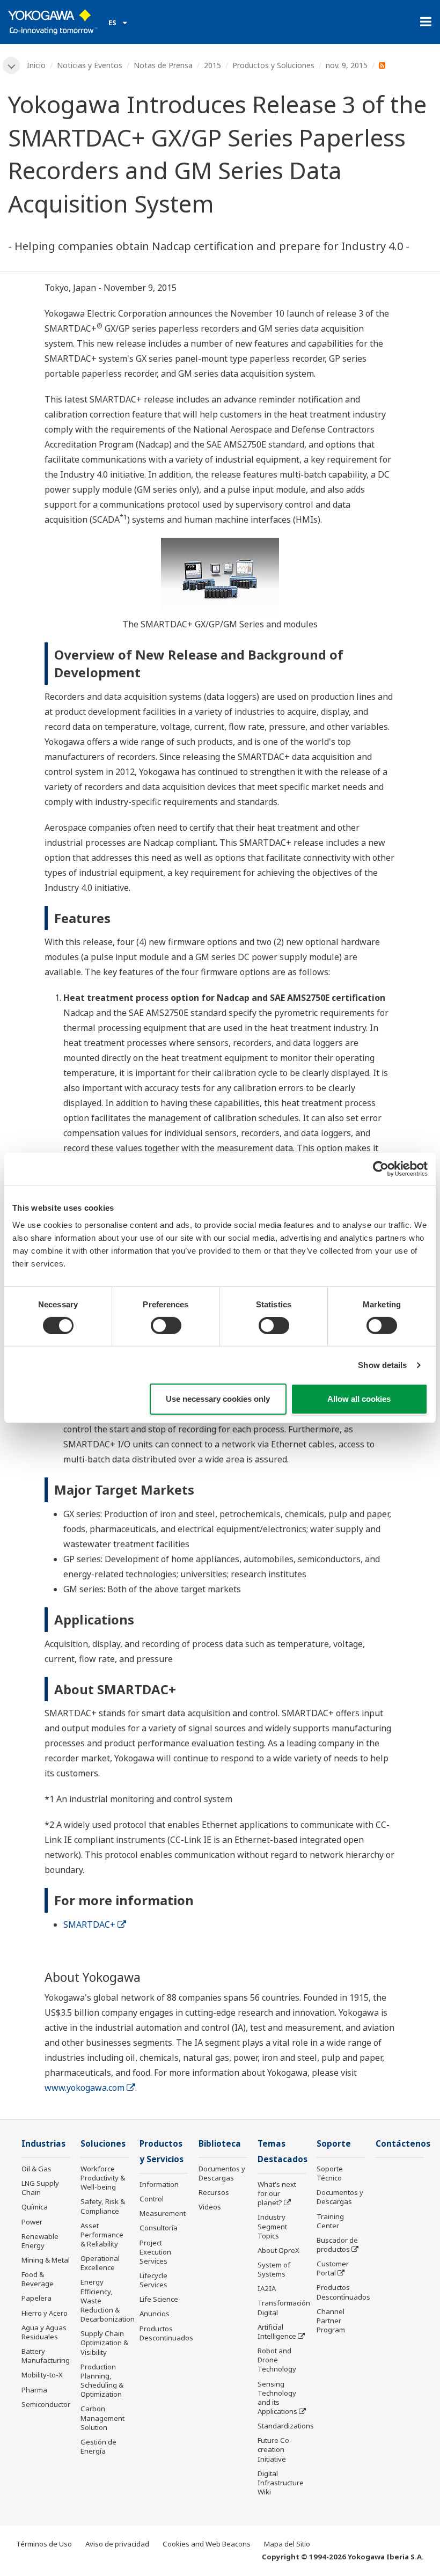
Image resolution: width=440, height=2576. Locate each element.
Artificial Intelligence (277, 2332)
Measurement (163, 2213)
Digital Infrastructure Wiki (281, 2483)
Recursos (214, 2192)
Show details (382, 1365)
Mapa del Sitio (287, 2544)
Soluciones (103, 2144)
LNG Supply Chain (40, 2188)
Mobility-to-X (42, 2375)
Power (32, 2222)
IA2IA (267, 2288)
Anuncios (155, 2314)
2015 (212, 65)
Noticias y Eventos (90, 65)
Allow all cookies (359, 1399)
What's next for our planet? (277, 2193)
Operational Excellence (100, 2263)
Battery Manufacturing (46, 2356)
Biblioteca (220, 2144)
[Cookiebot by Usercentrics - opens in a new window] (381, 1169)
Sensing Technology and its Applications (277, 2398)
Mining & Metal (46, 2260)
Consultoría (159, 2228)
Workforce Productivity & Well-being (103, 2178)
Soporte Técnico (330, 2173)
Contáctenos (403, 2144)
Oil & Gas (36, 2169)
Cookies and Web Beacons (207, 2544)
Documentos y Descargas (222, 2173)
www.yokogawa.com (85, 2088)
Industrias (43, 2144)
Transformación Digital (284, 2307)
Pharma (34, 2390)
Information (159, 2184)
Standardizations (286, 2426)
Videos (210, 2207)
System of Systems (274, 2269)
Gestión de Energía (98, 2446)
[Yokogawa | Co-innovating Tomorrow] (53, 22)
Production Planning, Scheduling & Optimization (102, 2380)
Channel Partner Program (331, 2321)
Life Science (159, 2299)
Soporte (334, 2144)
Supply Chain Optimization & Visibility (104, 2343)
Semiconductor (46, 2404)
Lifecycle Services (153, 2280)
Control (152, 2199)
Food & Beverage (38, 2279)
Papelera (36, 2298)
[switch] (166, 1326)
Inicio (36, 65)
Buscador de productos (337, 2245)
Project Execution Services (155, 2252)
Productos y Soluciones (273, 65)
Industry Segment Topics (272, 2226)
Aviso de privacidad (117, 2544)
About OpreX (278, 2250)
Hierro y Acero (45, 2313)
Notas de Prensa (163, 65)
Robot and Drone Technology (277, 2360)
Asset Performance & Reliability (102, 2235)
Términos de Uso (44, 2544)
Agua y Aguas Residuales (44, 2332)
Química (35, 2207)
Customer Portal (333, 2268)
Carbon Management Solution (102, 2418)
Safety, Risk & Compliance (103, 2206)
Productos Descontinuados (166, 2333)
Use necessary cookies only (218, 1399)
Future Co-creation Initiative (275, 2449)
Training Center (330, 2221)
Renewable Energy (40, 2241)
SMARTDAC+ (89, 1924)
